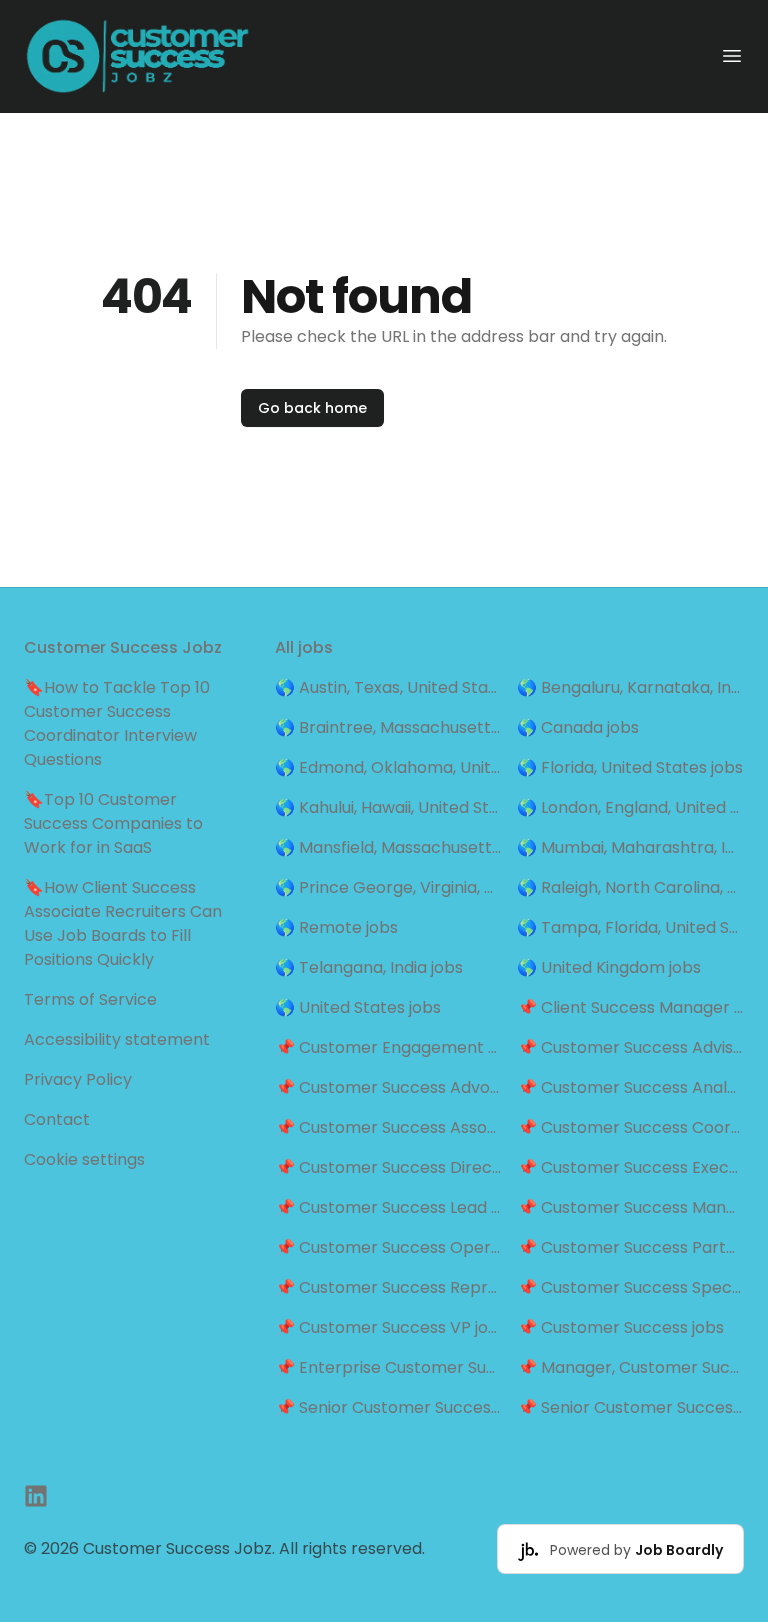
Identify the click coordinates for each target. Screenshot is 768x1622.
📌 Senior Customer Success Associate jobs (388, 1407)
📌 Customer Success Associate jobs (388, 1127)
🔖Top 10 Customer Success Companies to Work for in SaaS (113, 823)
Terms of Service (90, 999)
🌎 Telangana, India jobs (369, 967)
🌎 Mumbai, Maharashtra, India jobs (630, 847)
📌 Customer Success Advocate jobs (388, 1087)
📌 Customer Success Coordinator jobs (630, 1127)
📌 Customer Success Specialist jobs (630, 1287)
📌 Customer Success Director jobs (388, 1167)
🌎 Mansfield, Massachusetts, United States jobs (388, 847)
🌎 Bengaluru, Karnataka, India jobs (630, 687)
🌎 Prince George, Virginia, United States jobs (388, 887)
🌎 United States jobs (358, 1007)
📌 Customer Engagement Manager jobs (388, 1047)
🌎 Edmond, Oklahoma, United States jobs (388, 767)
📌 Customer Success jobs (620, 1327)
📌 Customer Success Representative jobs (388, 1287)
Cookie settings (84, 1159)
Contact (57, 1119)
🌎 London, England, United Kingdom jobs (630, 807)
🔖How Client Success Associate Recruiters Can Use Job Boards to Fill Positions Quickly (123, 923)
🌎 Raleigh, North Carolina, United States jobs (630, 887)
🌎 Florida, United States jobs (630, 767)
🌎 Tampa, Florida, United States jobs (630, 927)
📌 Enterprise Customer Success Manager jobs (388, 1367)
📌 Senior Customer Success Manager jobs (630, 1407)
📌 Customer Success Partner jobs (630, 1247)
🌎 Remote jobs (336, 927)
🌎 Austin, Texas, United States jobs (388, 687)
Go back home (312, 408)
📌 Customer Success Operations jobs (388, 1247)
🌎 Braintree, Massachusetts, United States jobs (388, 727)
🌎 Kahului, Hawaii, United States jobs (388, 807)
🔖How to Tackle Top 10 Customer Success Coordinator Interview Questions (117, 723)
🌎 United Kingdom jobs (609, 967)
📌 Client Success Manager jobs (630, 1007)
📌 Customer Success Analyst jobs (630, 1087)
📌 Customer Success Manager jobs (630, 1207)
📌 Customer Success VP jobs (388, 1327)
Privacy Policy (78, 1079)
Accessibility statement (117, 1039)
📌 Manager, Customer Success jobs (630, 1367)
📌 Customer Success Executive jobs (630, 1167)
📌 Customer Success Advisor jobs (630, 1047)
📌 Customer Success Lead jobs (388, 1207)
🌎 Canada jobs (578, 727)
